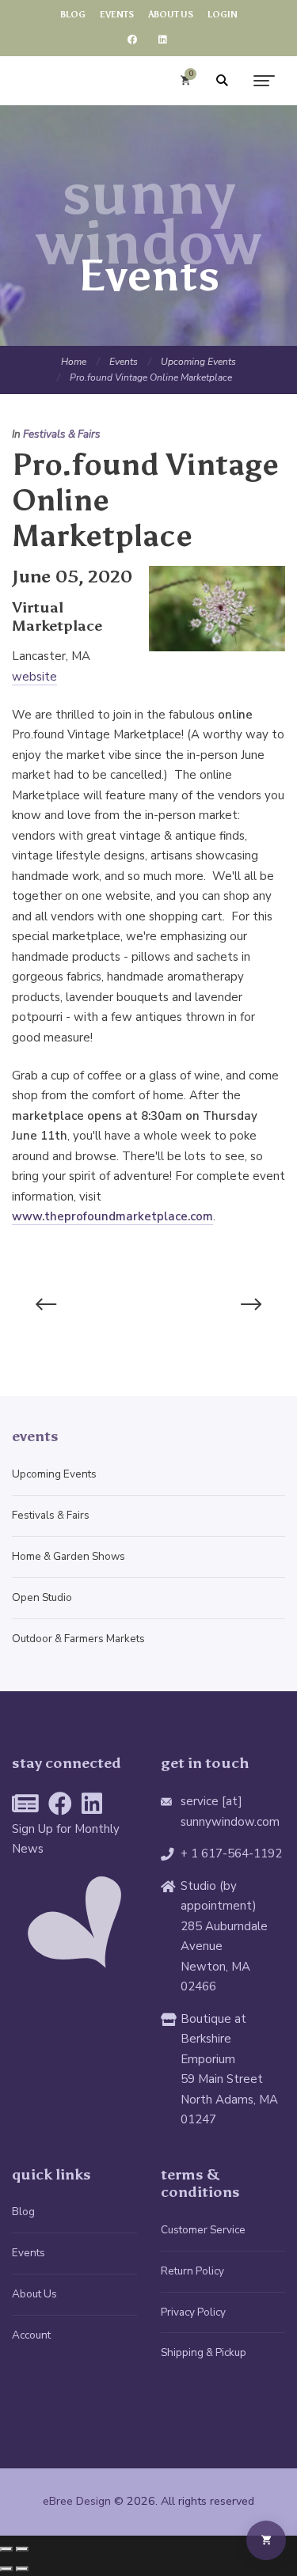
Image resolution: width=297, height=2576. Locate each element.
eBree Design (77, 2501)
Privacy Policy (193, 2312)
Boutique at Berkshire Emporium (213, 2039)
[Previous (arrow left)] (6, 2569)
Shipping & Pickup (204, 2352)
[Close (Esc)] (6, 2549)
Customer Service (203, 2230)
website (34, 677)
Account (31, 2335)
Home (74, 362)
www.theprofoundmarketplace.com (112, 1216)
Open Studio (42, 1597)
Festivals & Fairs (62, 434)
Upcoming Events (198, 362)
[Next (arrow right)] (22, 2569)
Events (124, 362)
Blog (23, 2212)
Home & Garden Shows (69, 1556)
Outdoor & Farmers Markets (78, 1639)
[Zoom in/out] (22, 2549)
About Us (34, 2294)
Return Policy (192, 2271)
